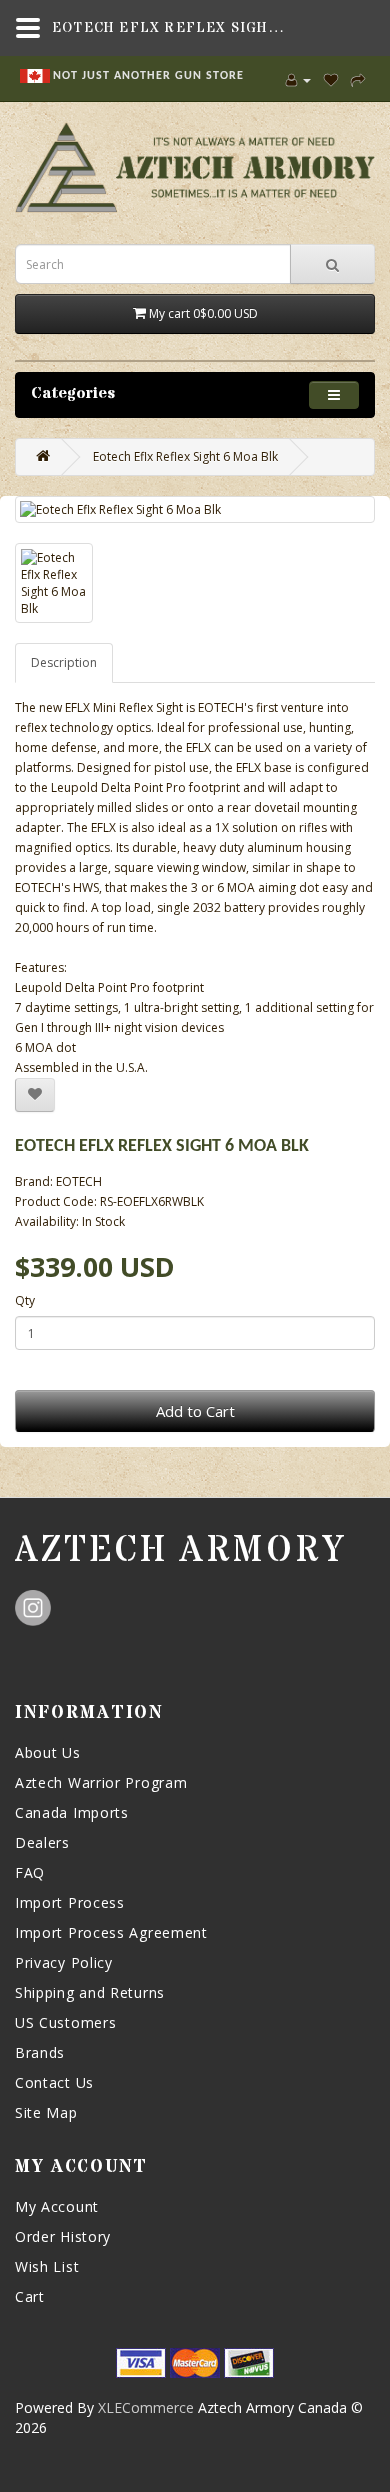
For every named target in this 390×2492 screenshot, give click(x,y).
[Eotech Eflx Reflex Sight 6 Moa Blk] (195, 509)
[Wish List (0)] (331, 79)
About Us (48, 1752)
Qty (25, 1300)
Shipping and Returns (90, 1992)
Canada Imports (72, 1812)
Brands (40, 2052)
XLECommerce (146, 2407)
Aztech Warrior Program (101, 1782)
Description (64, 662)
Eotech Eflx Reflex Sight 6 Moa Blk (185, 456)
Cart (30, 2296)
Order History (63, 2236)
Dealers (42, 1842)
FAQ (30, 1872)
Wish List (47, 2266)
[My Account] (298, 79)
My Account (57, 2206)
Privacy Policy (64, 1962)
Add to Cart (195, 1411)
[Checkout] (358, 79)
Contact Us (54, 2082)
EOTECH (79, 1181)
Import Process (70, 1902)
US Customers (65, 2022)
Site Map (46, 2112)
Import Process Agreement (111, 1932)
